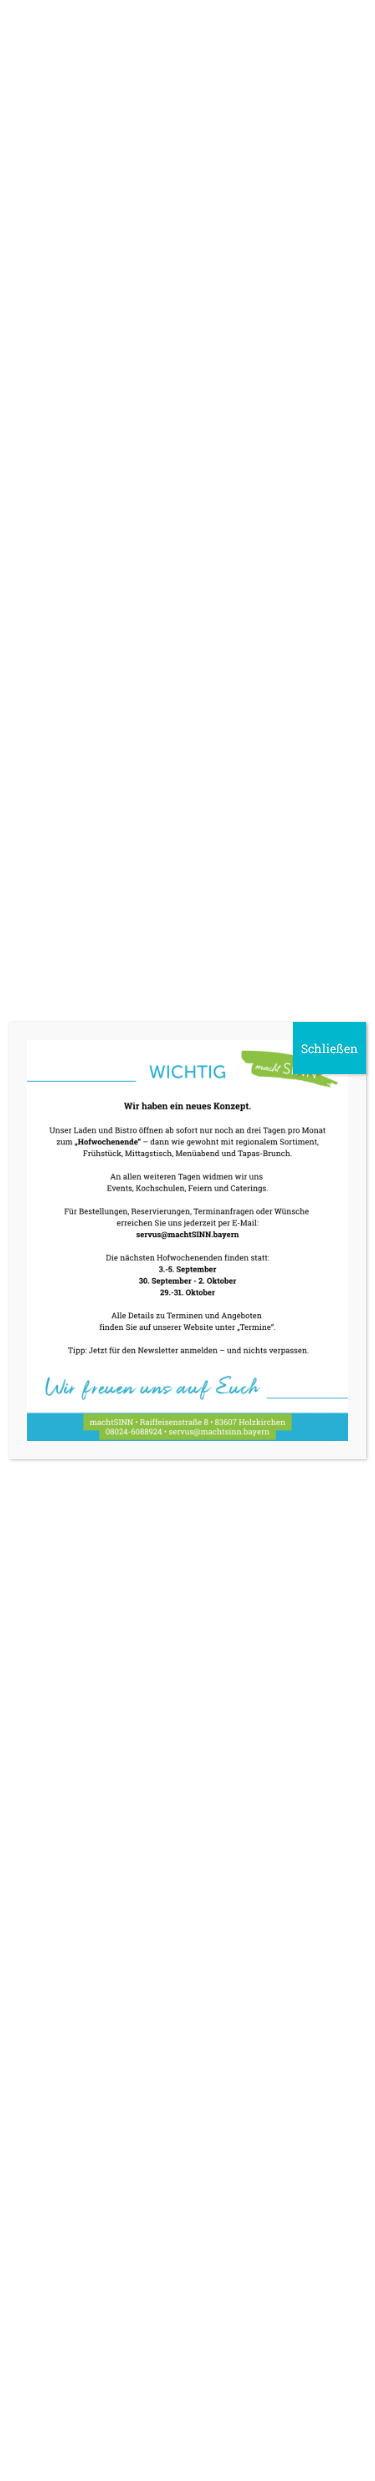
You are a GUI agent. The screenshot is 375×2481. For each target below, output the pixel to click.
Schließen (329, 1048)
